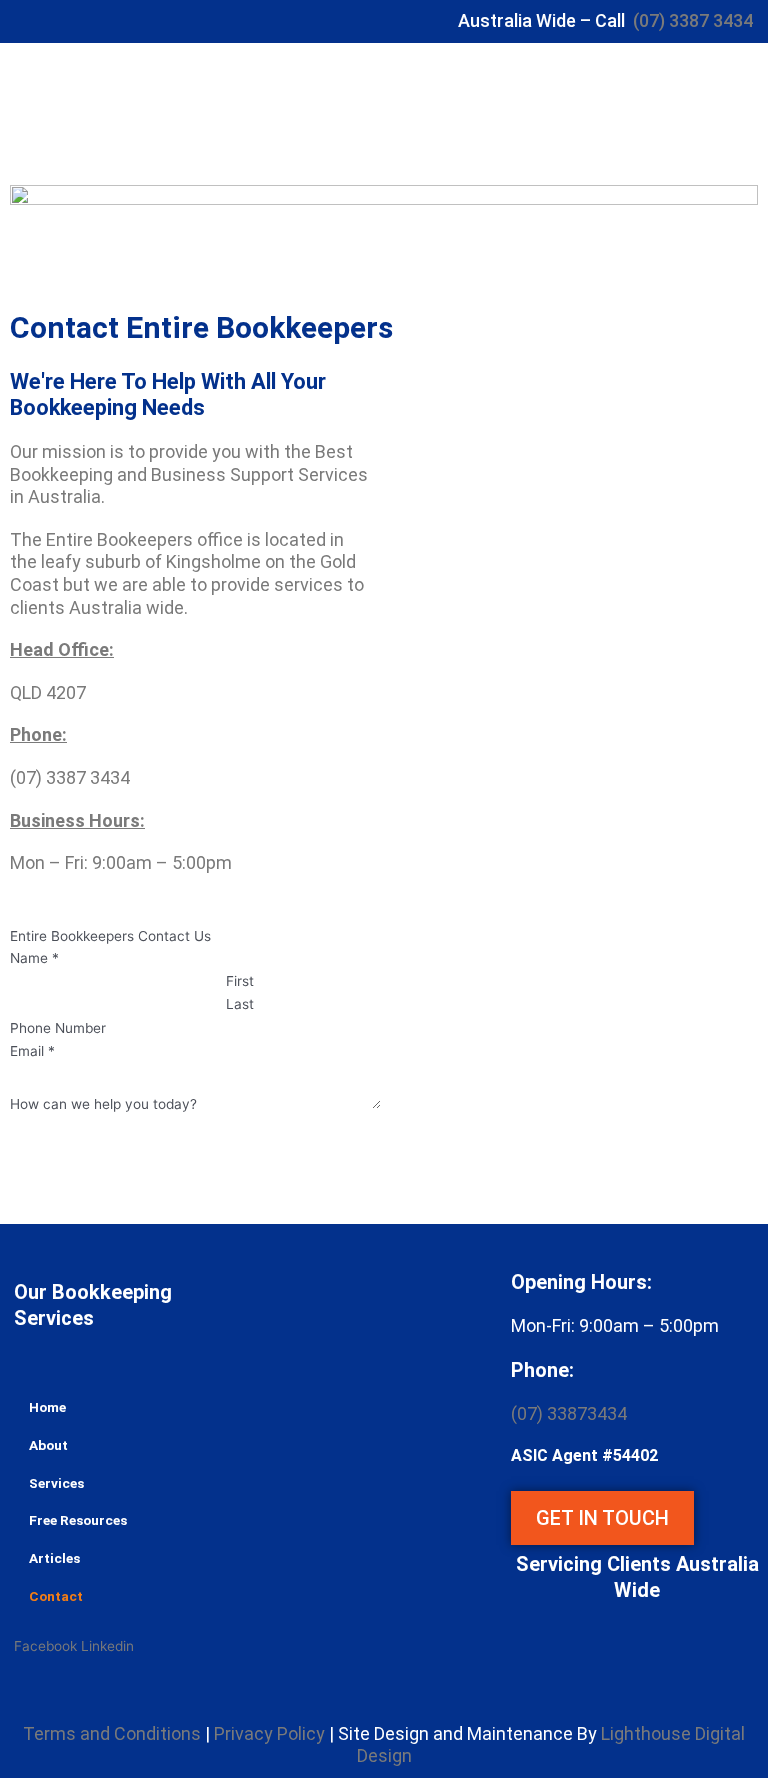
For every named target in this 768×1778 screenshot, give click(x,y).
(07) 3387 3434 (693, 20)
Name (34, 958)
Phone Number (58, 1028)
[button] (543, 109)
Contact (56, 1596)
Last (240, 1004)
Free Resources (78, 1520)
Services (56, 1483)
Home (47, 1407)
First (240, 981)
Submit (32, 1128)
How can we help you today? (103, 1104)
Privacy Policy (269, 1733)
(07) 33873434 (569, 1413)
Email (32, 1051)
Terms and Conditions (112, 1733)
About (48, 1445)
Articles (54, 1558)
